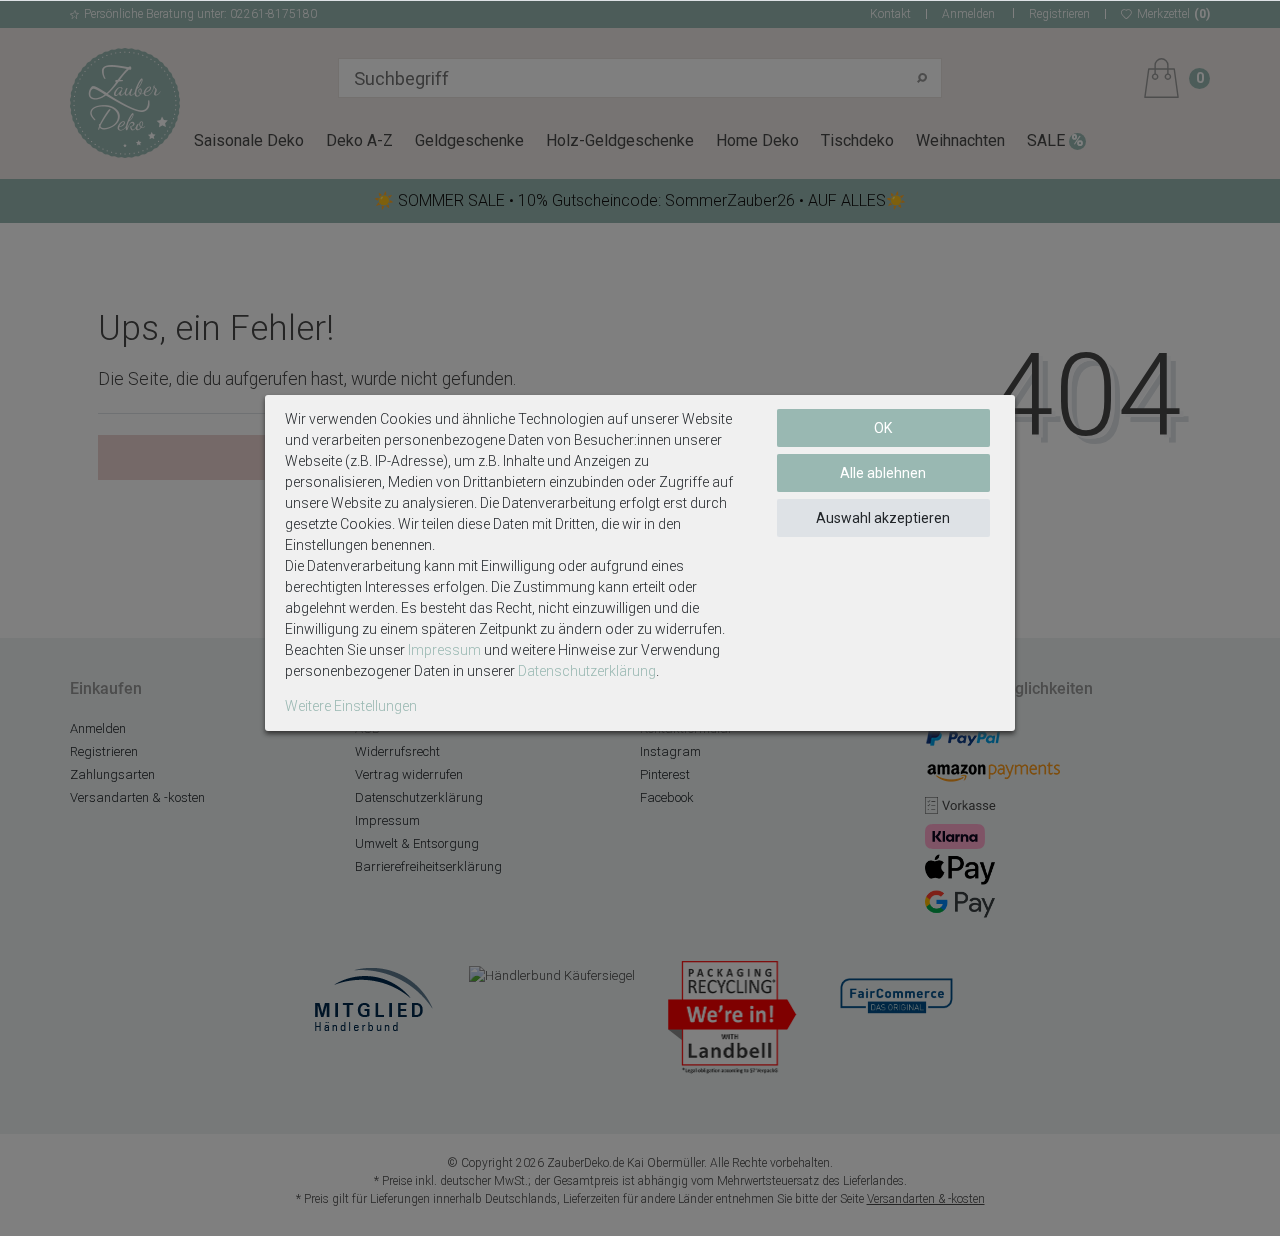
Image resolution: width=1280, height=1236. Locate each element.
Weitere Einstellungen (351, 706)
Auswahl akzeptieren (883, 518)
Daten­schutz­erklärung (587, 671)
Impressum (444, 650)
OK (883, 428)
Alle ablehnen (883, 473)
